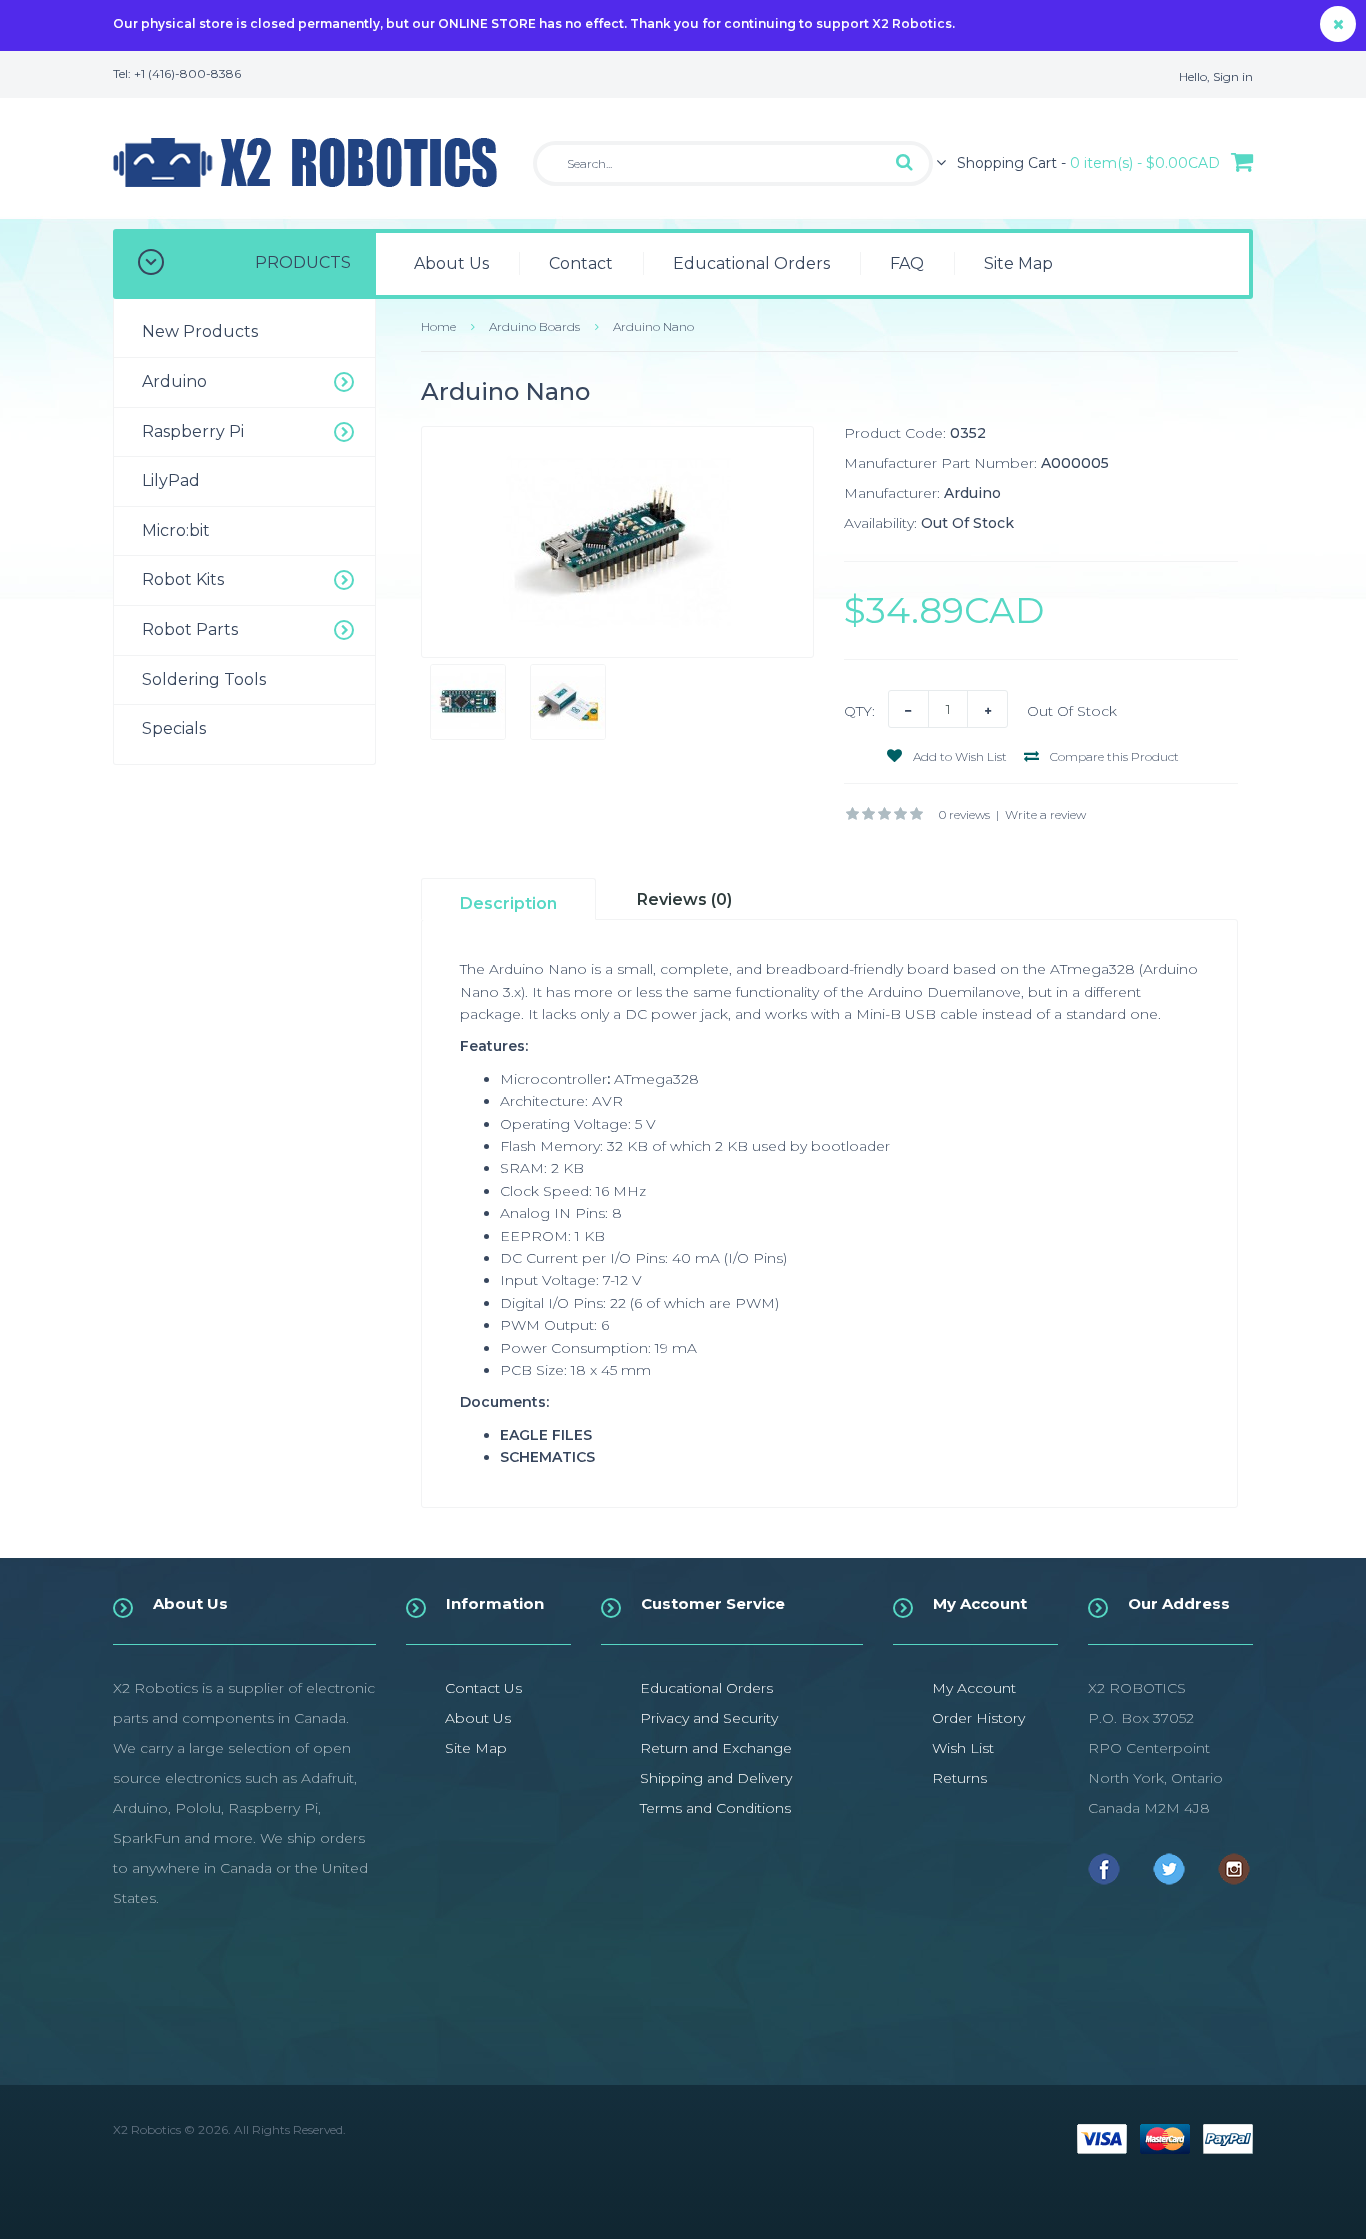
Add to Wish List (958, 756)
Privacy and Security (709, 1718)
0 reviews (964, 814)
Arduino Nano (653, 326)
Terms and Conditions (715, 1808)
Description (508, 903)
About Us (478, 1718)
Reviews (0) (684, 899)
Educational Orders (706, 1688)
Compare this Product (1113, 756)
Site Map (476, 1748)
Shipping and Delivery (716, 1778)
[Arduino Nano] (618, 542)
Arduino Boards (534, 326)
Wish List (963, 1748)
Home (438, 326)
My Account (974, 1688)
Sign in (1233, 76)
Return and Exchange (716, 1748)
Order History (978, 1718)
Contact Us (483, 1688)
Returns (959, 1778)
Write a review (1045, 814)
